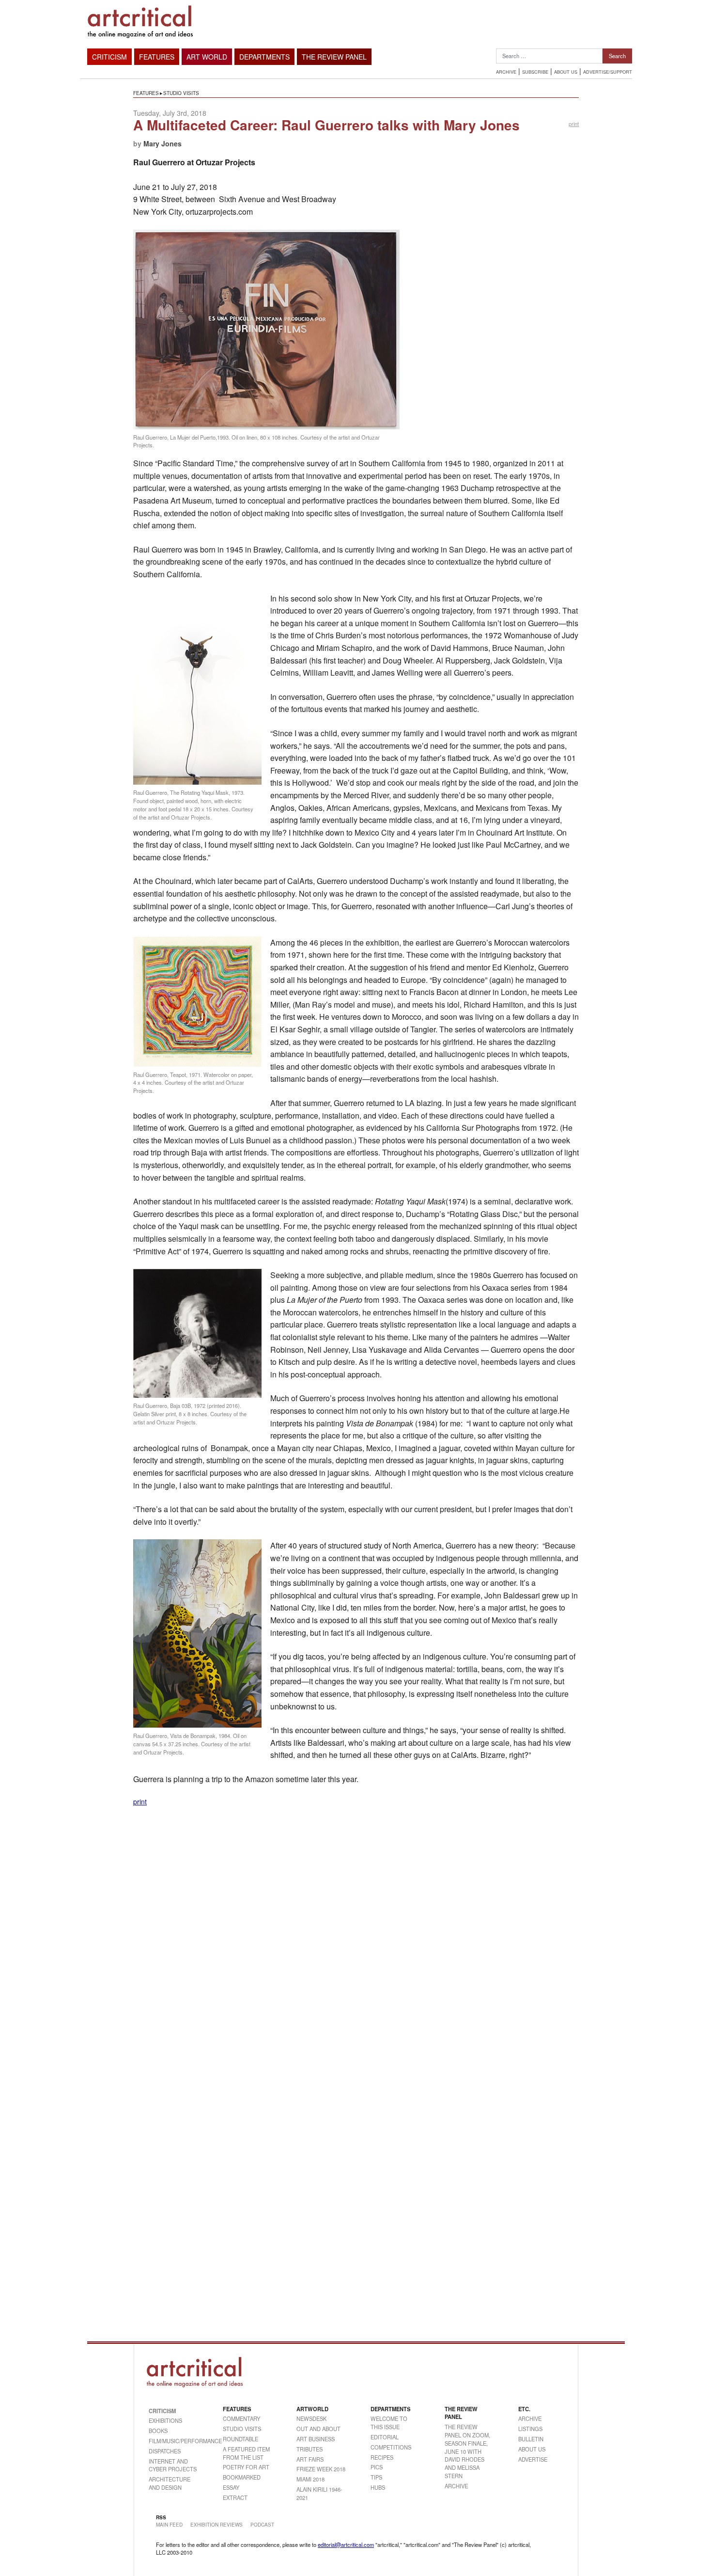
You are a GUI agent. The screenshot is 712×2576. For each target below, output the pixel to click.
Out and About (318, 2429)
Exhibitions (165, 2420)
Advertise (533, 2459)
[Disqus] (356, 1938)
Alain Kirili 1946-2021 (319, 2493)
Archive (506, 72)
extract (235, 2497)
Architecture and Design (170, 2483)
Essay (231, 2487)
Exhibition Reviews (217, 2525)
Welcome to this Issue (389, 2423)
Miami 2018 (310, 2479)
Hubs (378, 2487)
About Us (566, 72)
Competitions (391, 2447)
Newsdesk (311, 2418)
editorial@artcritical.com (346, 2544)
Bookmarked (242, 2477)
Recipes (382, 2457)
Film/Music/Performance (174, 2441)
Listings (530, 2429)
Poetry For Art (246, 2467)
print (574, 124)
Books (158, 2431)
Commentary (241, 2418)
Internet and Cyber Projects (173, 2465)
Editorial (385, 2437)
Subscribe (535, 72)
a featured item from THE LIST (246, 2453)
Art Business (316, 2439)
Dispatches (165, 2451)
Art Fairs (310, 2459)
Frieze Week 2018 (321, 2469)
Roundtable (240, 2439)
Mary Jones (163, 143)
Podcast (262, 2525)
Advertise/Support (608, 72)
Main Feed (169, 2525)
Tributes (310, 2449)
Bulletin (531, 2439)
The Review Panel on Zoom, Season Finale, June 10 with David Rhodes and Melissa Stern (467, 2451)
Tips (376, 2477)
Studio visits (181, 93)
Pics (377, 2467)
